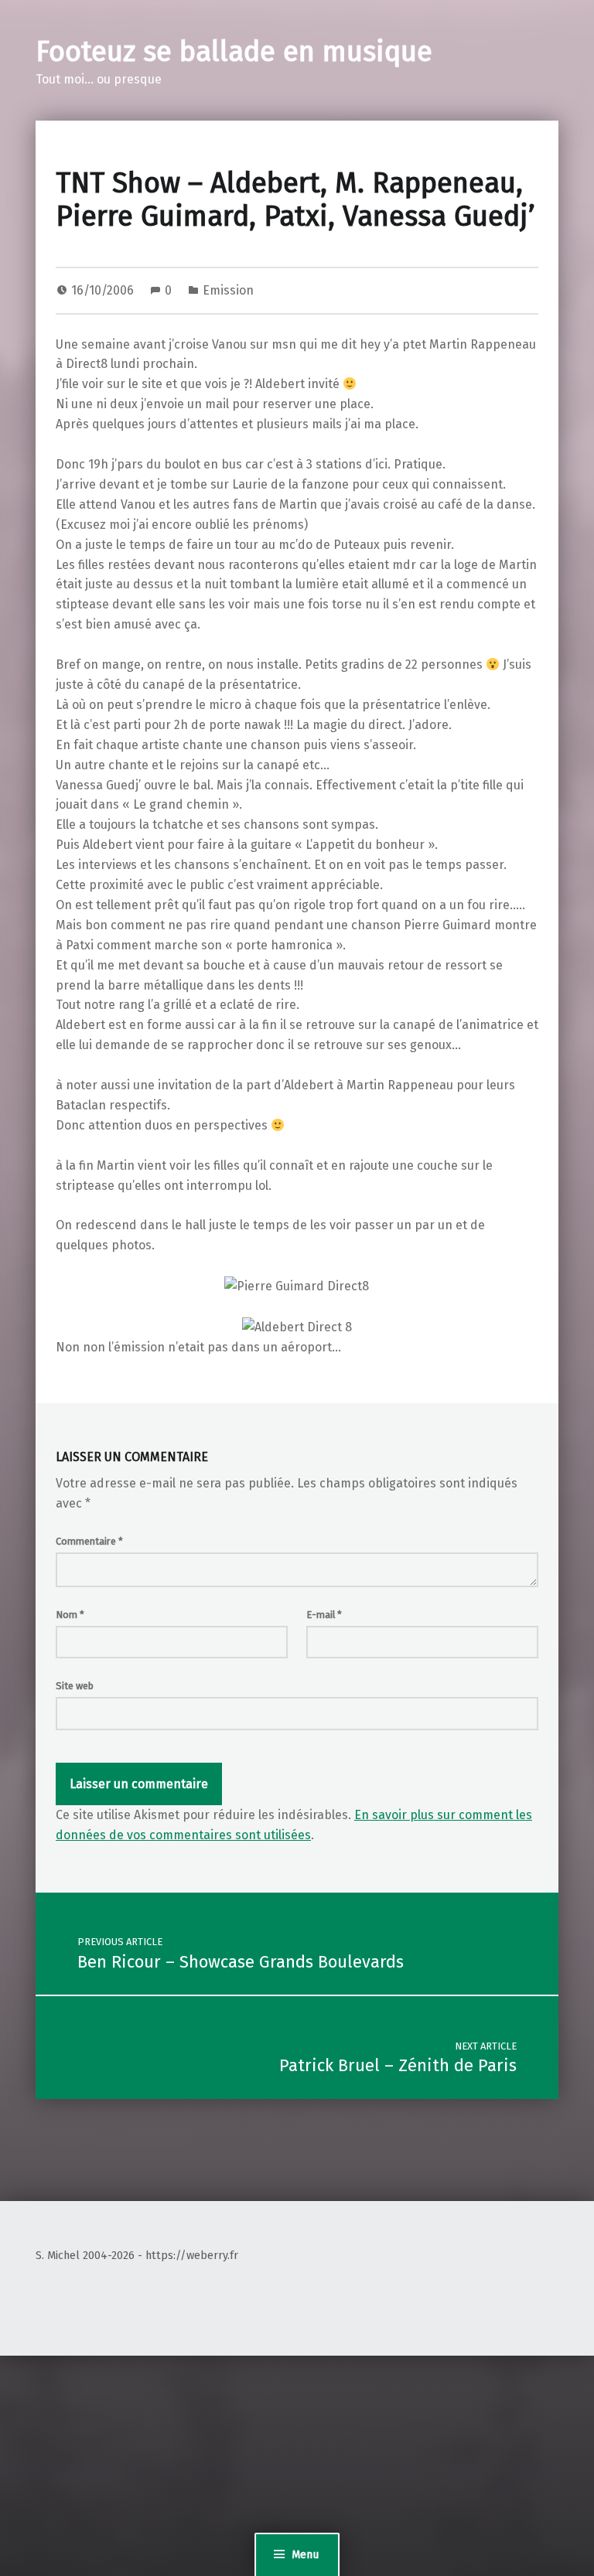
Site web (75, 1686)
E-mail (324, 1615)
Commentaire (89, 1541)
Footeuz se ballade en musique (234, 52)
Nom (70, 1615)
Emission (228, 290)
